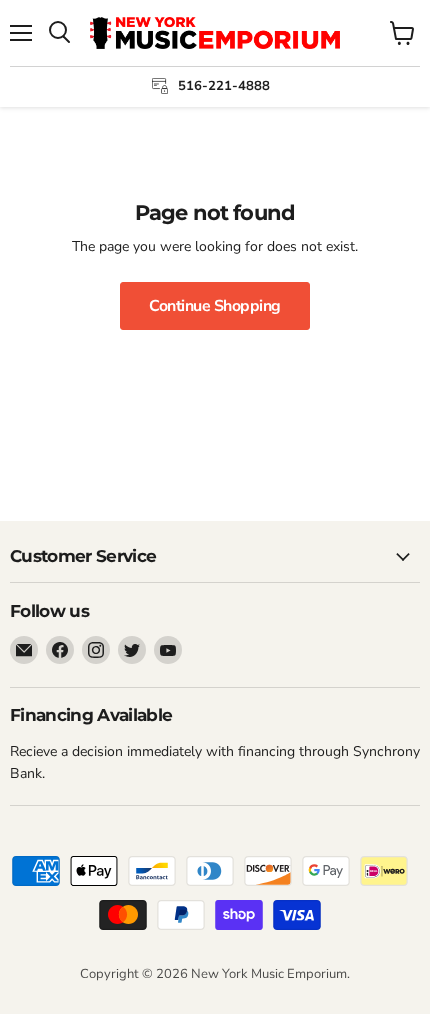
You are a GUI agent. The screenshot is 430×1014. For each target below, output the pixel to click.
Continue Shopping (215, 306)
